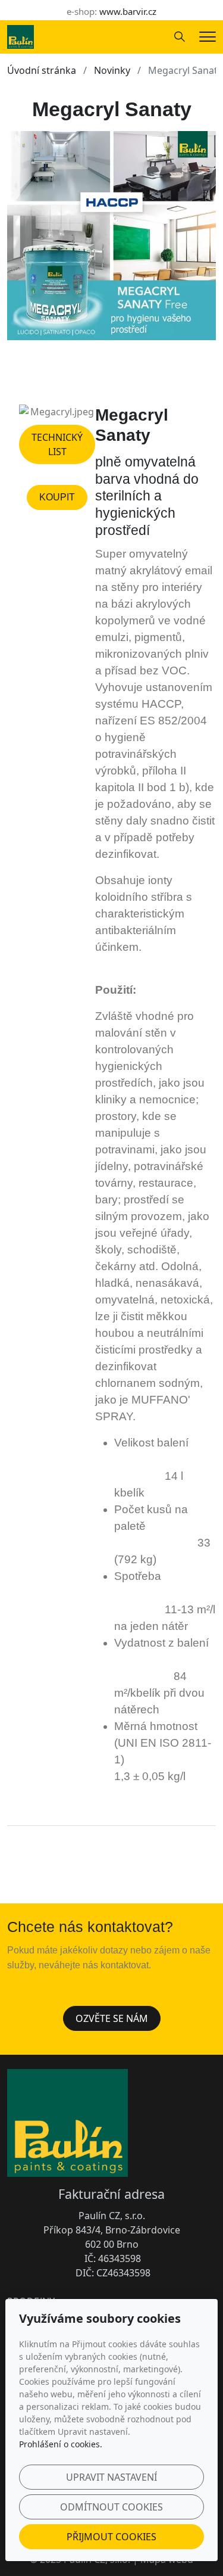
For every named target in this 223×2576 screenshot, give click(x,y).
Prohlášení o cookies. (61, 2444)
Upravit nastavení (111, 2477)
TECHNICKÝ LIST (57, 444)
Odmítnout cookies (111, 2507)
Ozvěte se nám (112, 2018)
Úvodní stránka (42, 70)
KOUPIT (57, 497)
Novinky (112, 70)
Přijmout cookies (111, 2537)
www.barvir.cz (128, 11)
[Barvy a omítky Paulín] (21, 36)
